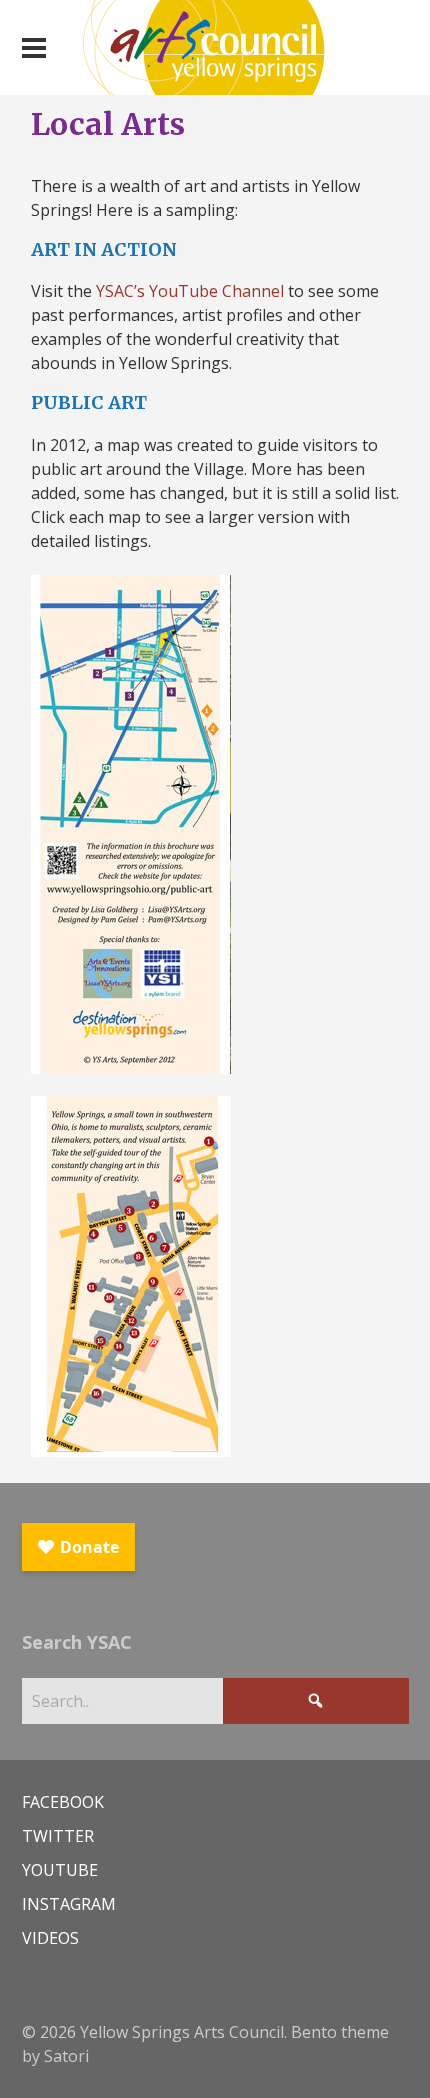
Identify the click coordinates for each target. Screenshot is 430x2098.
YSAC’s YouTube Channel (190, 291)
